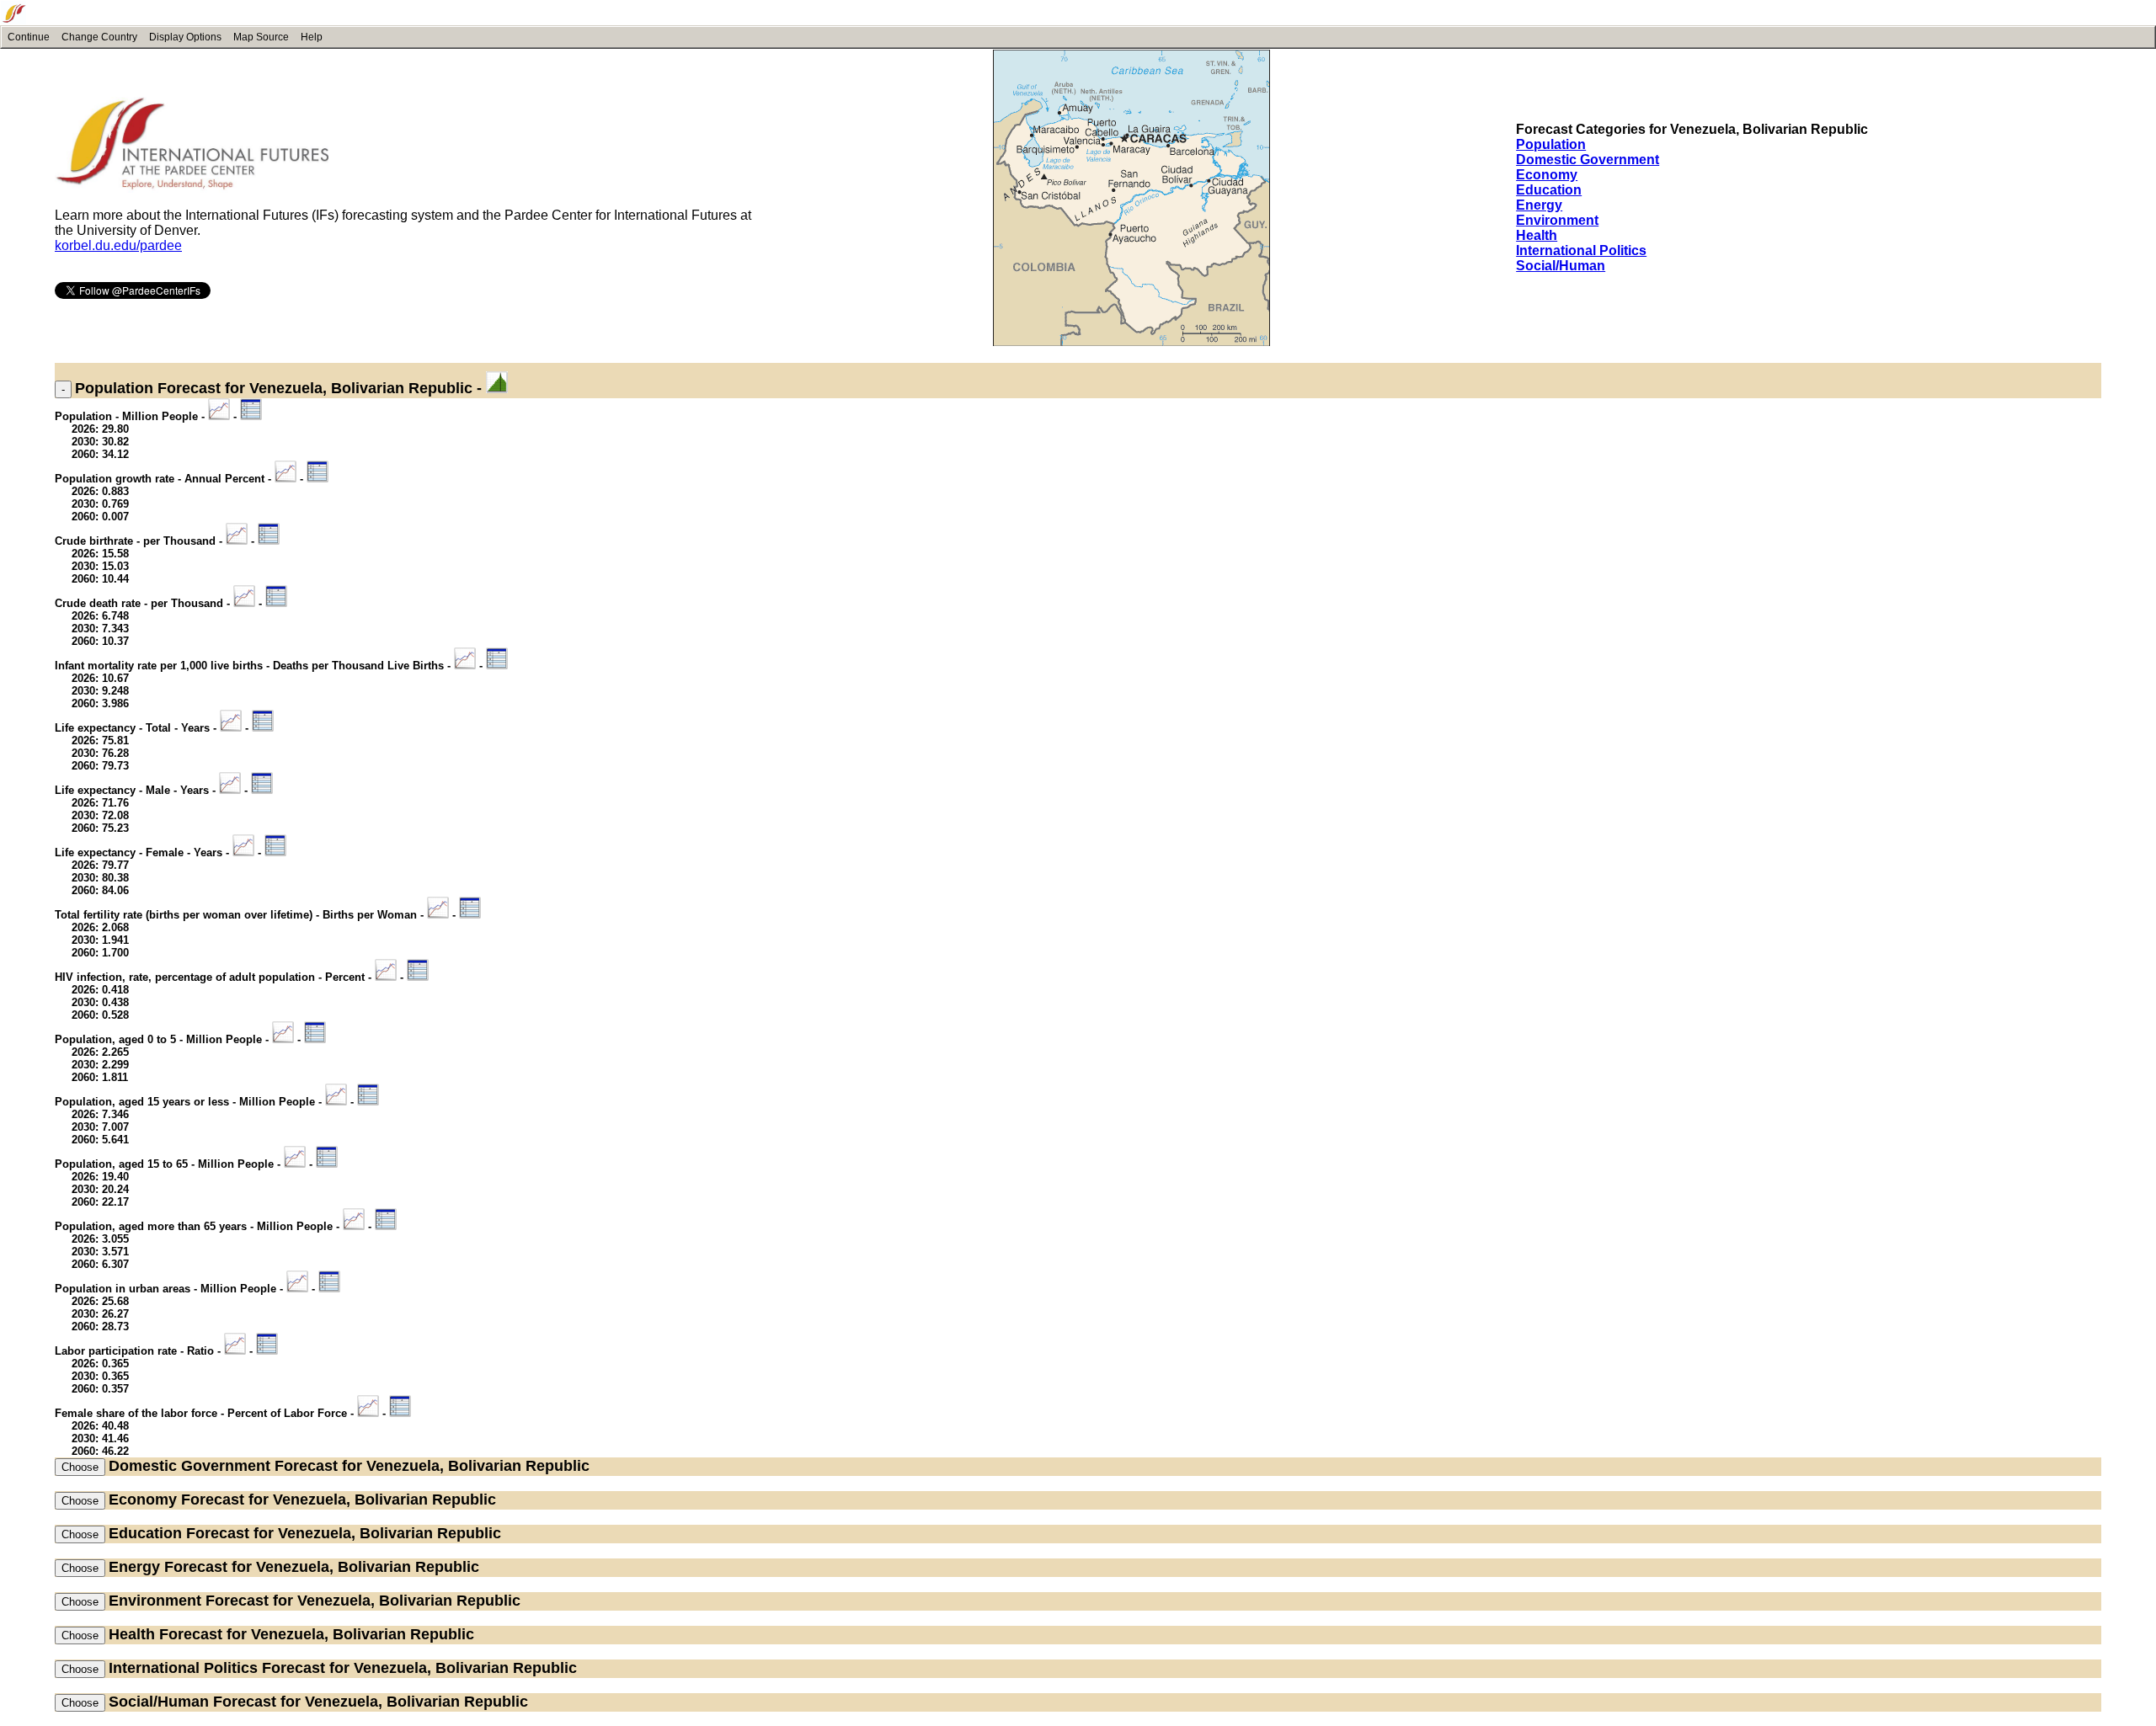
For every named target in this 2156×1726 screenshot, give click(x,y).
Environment (1557, 220)
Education (1549, 190)
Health (1537, 235)
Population (1551, 144)
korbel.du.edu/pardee (118, 245)
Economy (1547, 175)
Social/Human (1561, 266)
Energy (1539, 205)
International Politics (1581, 250)
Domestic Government (1588, 160)
